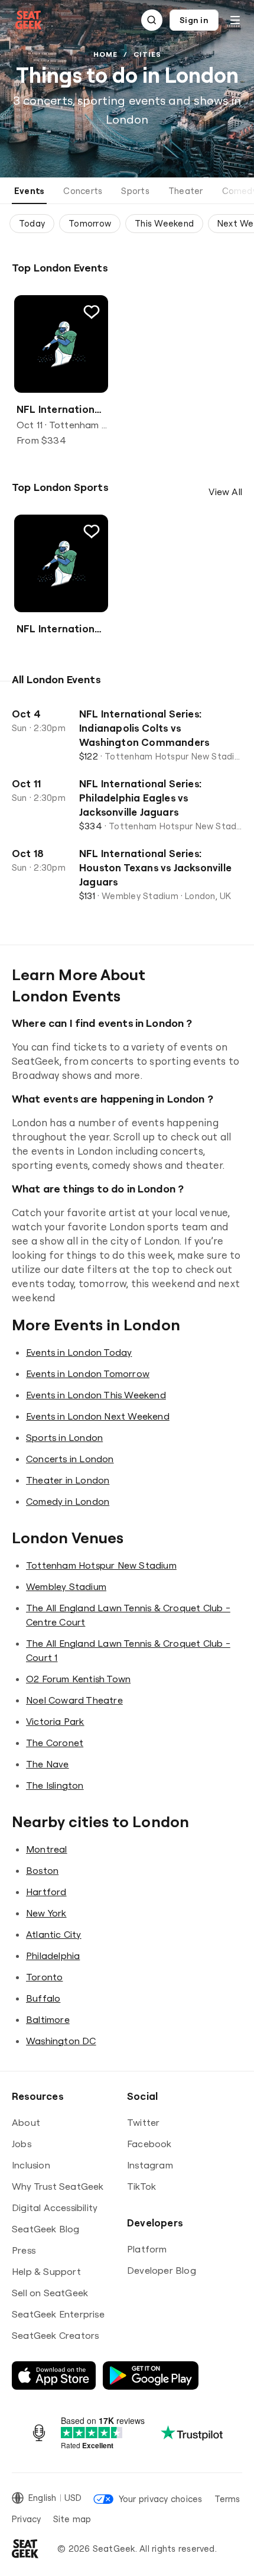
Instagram (150, 2165)
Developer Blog (162, 2270)
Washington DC (61, 2041)
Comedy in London (68, 1501)
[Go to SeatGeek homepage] (29, 20)
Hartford (46, 1892)
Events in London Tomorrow (88, 1373)
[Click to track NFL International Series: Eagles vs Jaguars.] (92, 312)
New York (46, 1913)
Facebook (149, 2144)
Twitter (143, 2122)
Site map (72, 2519)
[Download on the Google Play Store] (151, 2375)
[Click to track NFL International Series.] (92, 531)
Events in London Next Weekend (98, 1416)
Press (24, 2250)
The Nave (48, 1764)
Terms (227, 2499)
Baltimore (48, 2019)
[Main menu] (235, 20)
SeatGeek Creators (55, 2335)
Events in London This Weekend (96, 1395)
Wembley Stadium (66, 1586)
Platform (147, 2249)
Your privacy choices (160, 2499)
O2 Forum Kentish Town (78, 1679)
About (26, 2122)
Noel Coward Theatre (74, 1700)
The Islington (55, 1785)
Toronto (44, 1977)
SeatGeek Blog (46, 2229)
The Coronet (55, 1743)
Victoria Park (55, 1721)
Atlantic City (54, 1934)
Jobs (22, 2144)
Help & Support (46, 2271)
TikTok (141, 2186)
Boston (42, 1870)
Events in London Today (79, 1352)
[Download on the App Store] (54, 2375)
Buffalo (43, 1998)
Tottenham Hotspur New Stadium (101, 1565)
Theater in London (68, 1480)
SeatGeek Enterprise (58, 2314)
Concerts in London (70, 1459)
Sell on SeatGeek (50, 2293)
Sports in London (64, 1437)
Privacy (27, 2519)
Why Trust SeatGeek (58, 2186)
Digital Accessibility (55, 2207)
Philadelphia (53, 1956)
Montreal (47, 1849)
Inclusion (31, 2165)
